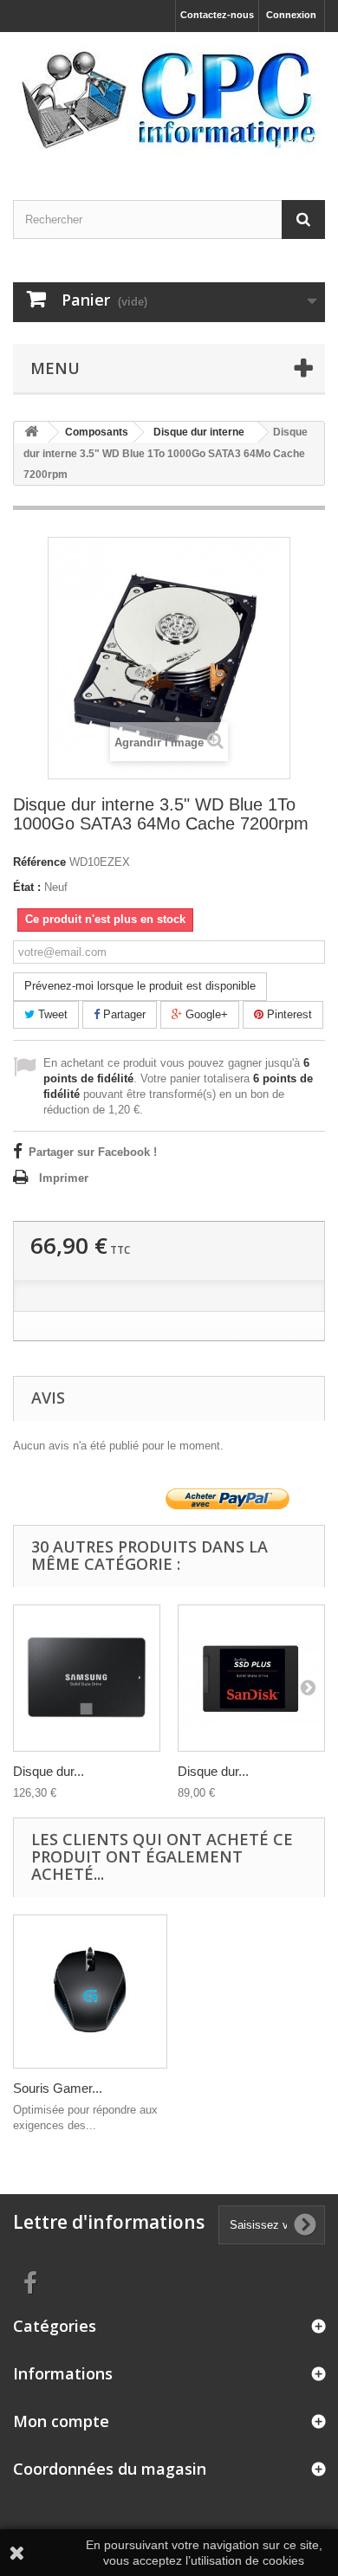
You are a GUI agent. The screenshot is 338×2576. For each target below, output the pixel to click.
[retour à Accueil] (31, 433)
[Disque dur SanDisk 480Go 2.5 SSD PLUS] (251, 1678)
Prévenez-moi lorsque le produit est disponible (140, 986)
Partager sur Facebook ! (93, 1152)
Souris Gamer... (58, 2088)
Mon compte (61, 2421)
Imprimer (64, 1178)
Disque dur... (49, 1771)
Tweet (51, 1014)
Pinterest (288, 1014)
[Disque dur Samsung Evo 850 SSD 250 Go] (87, 1678)
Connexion (291, 15)
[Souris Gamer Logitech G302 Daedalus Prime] (90, 1992)
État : (27, 887)
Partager (123, 1014)
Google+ (205, 1014)
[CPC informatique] (169, 101)
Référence (39, 862)
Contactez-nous (217, 15)
